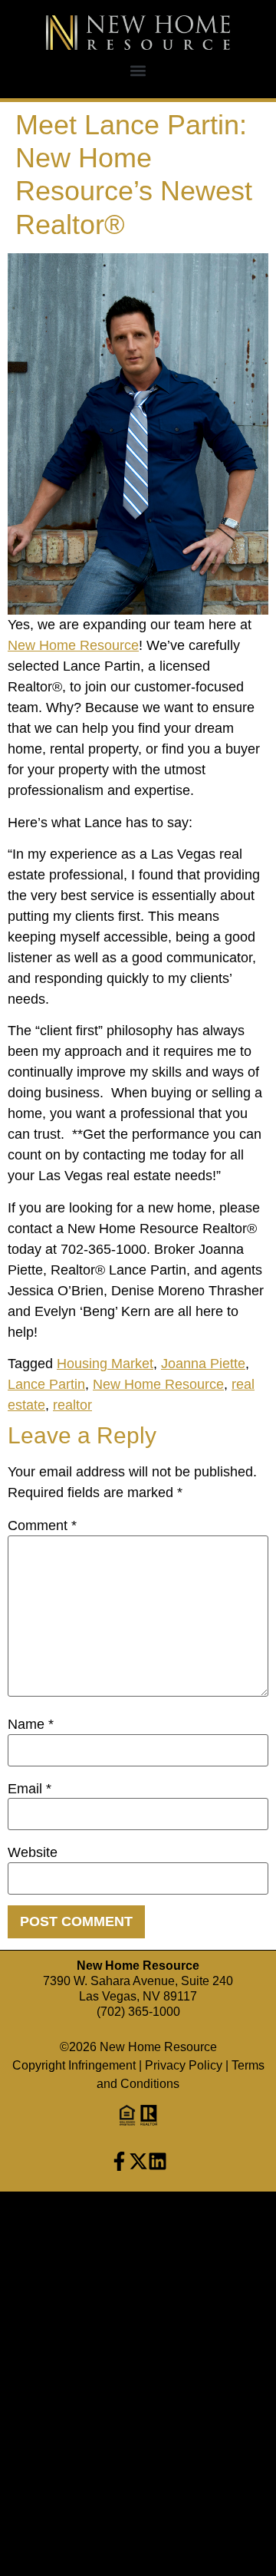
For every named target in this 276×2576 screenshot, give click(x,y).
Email (30, 1789)
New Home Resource (73, 645)
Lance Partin (46, 1384)
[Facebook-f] (119, 2161)
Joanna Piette (203, 1364)
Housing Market (105, 1364)
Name (31, 1724)
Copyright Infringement (74, 2065)
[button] (138, 70)
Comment (42, 1525)
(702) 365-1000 (138, 2012)
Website (33, 1852)
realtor (72, 1405)
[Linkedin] (158, 2161)
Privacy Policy (184, 2065)
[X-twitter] (138, 2161)
